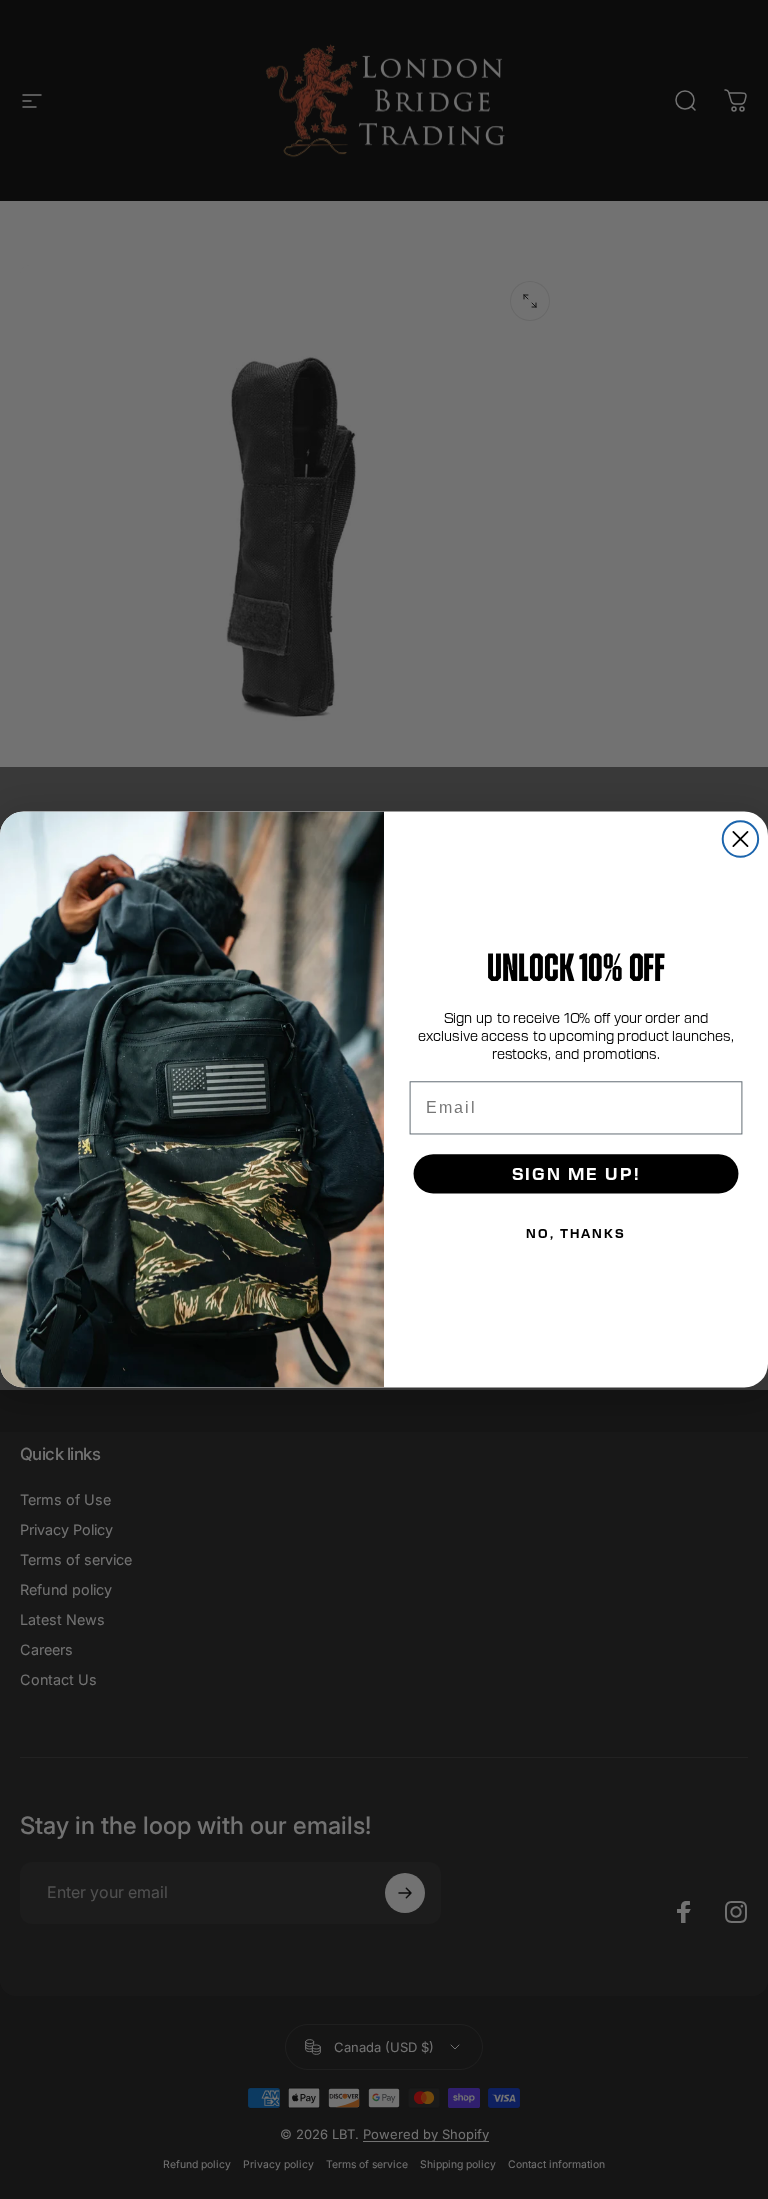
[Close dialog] (740, 838)
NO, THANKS (575, 1233)
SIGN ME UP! (576, 1173)
